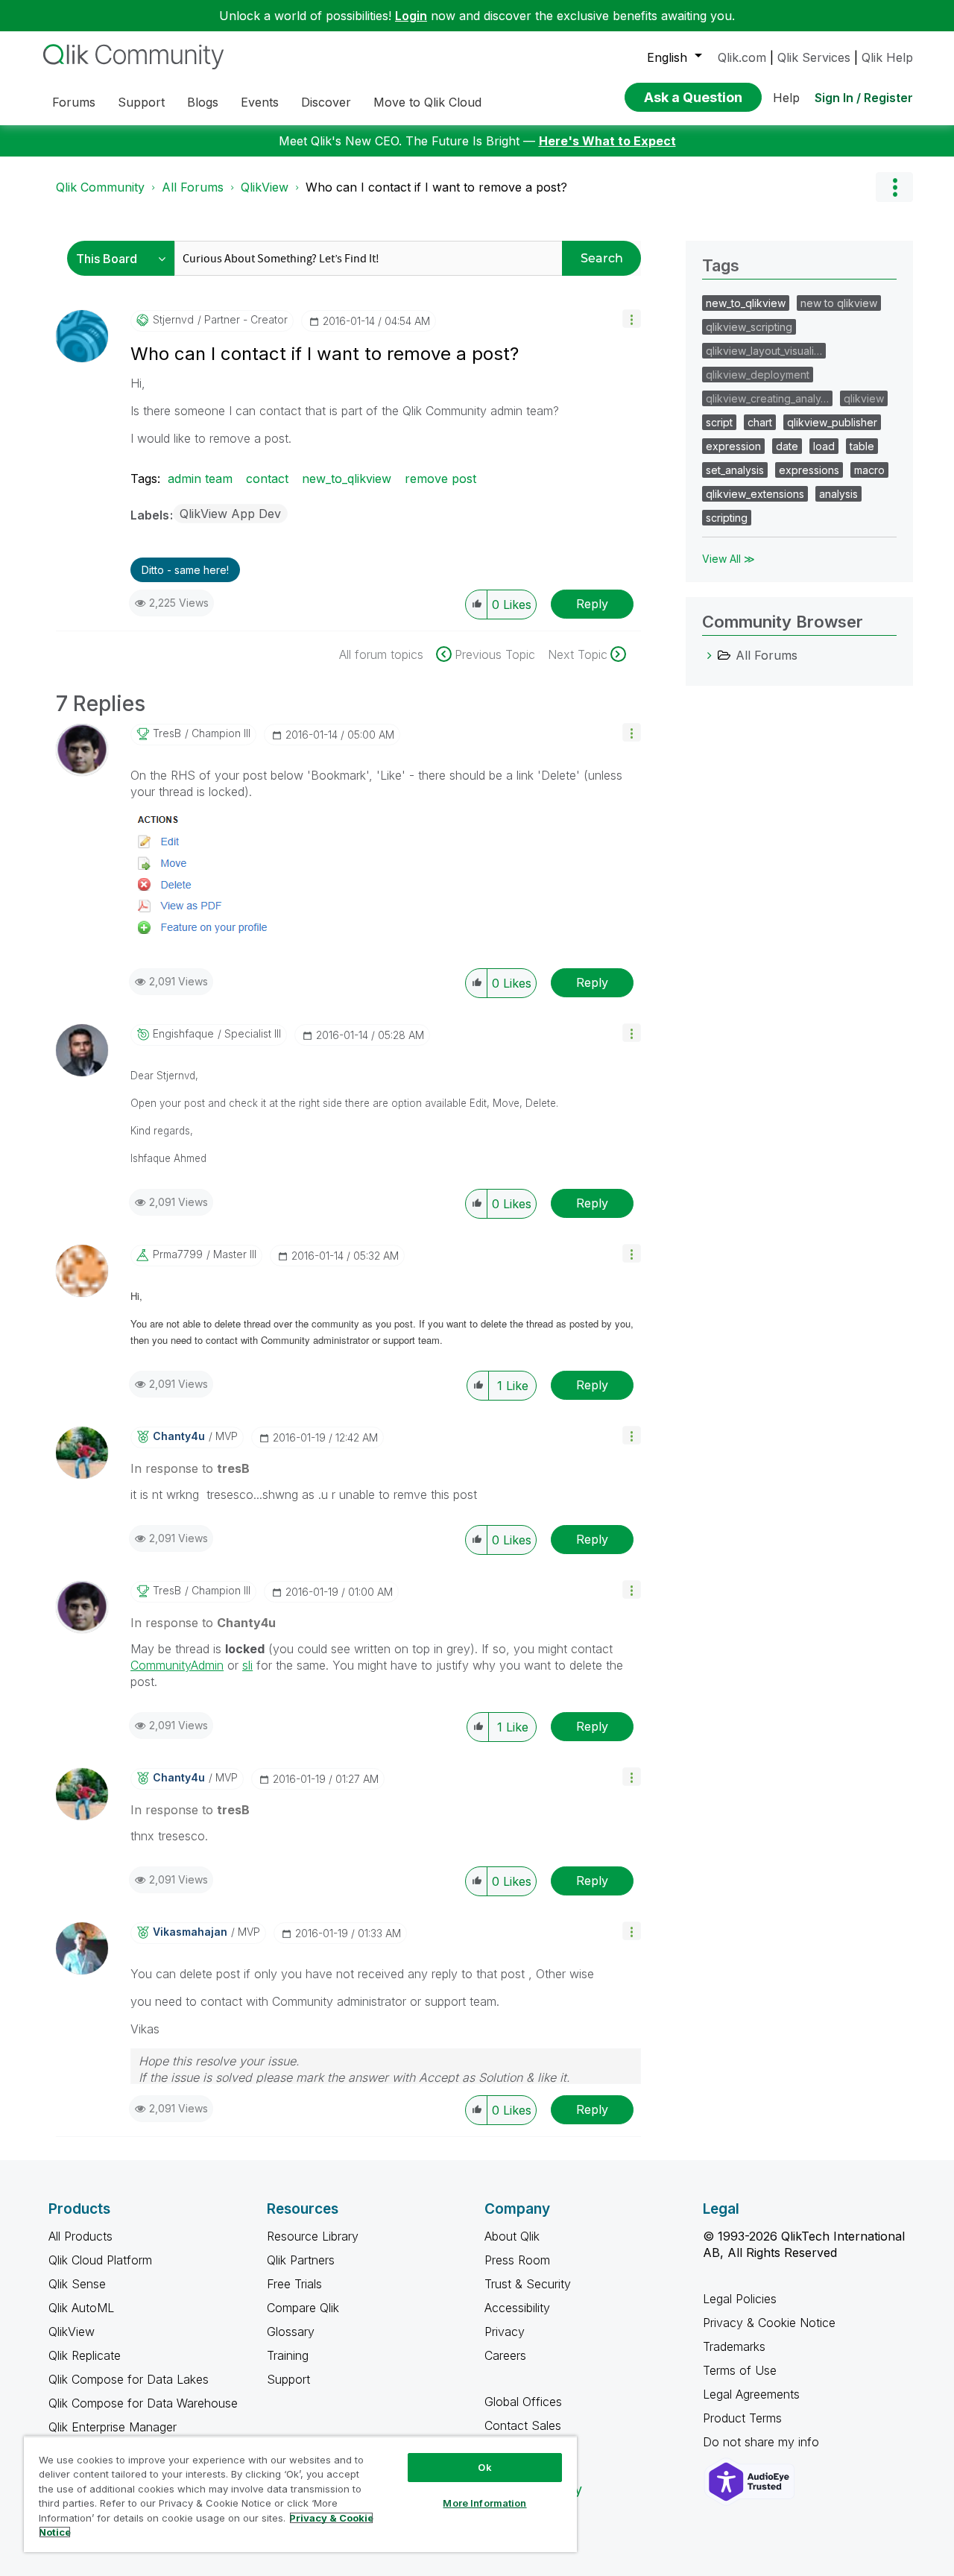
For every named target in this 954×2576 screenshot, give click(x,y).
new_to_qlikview (347, 479)
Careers (505, 2355)
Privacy (505, 2332)
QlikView (265, 187)
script (719, 422)
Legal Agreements (751, 2394)
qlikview (864, 398)
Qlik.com (742, 57)
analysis (838, 494)
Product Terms (742, 2418)
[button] (632, 319)
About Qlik (512, 2236)
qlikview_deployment (758, 375)
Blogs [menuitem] (203, 102)
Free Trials (294, 2284)
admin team (200, 479)
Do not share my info (763, 2442)
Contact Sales (523, 2425)
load (824, 446)
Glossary (291, 2332)
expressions (809, 470)
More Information (484, 2503)
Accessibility (517, 2308)
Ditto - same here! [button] (185, 570)
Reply (592, 604)
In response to (190, 1468)
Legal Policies (740, 2299)
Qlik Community (100, 187)
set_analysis (735, 470)
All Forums (193, 187)
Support (288, 2379)
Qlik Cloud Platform (100, 2260)
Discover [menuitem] (326, 102)
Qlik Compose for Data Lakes (129, 2379)
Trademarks (734, 2346)
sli (247, 1665)
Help (786, 98)
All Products (80, 2236)
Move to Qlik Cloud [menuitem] (427, 102)
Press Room (517, 2260)
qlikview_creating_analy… (767, 398)
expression (733, 446)
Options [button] (894, 187)
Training (288, 2355)
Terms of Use (740, 2370)
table (862, 446)
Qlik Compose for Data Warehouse (143, 2403)
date (787, 446)
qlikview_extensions (755, 494)
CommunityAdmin (177, 1665)
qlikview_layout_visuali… (764, 351)
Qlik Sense (77, 2284)
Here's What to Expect (607, 141)
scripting (727, 518)
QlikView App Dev (230, 514)
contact (267, 479)
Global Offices (523, 2402)
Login (411, 16)
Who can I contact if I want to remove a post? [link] (436, 187)
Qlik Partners (301, 2260)
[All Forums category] (710, 655)
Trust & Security (528, 2284)
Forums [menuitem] (74, 102)
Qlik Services (814, 57)
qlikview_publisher (832, 422)
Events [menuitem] (260, 102)
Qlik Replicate (85, 2355)
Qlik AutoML (81, 2308)
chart (760, 422)
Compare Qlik (303, 2308)
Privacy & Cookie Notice (769, 2323)
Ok (484, 2467)
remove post (440, 479)
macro (869, 470)
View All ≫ (729, 559)
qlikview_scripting (749, 327)
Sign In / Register (864, 98)
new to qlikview (839, 303)
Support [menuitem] (141, 102)
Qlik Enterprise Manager (113, 2427)
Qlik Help (887, 57)
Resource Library (313, 2236)
